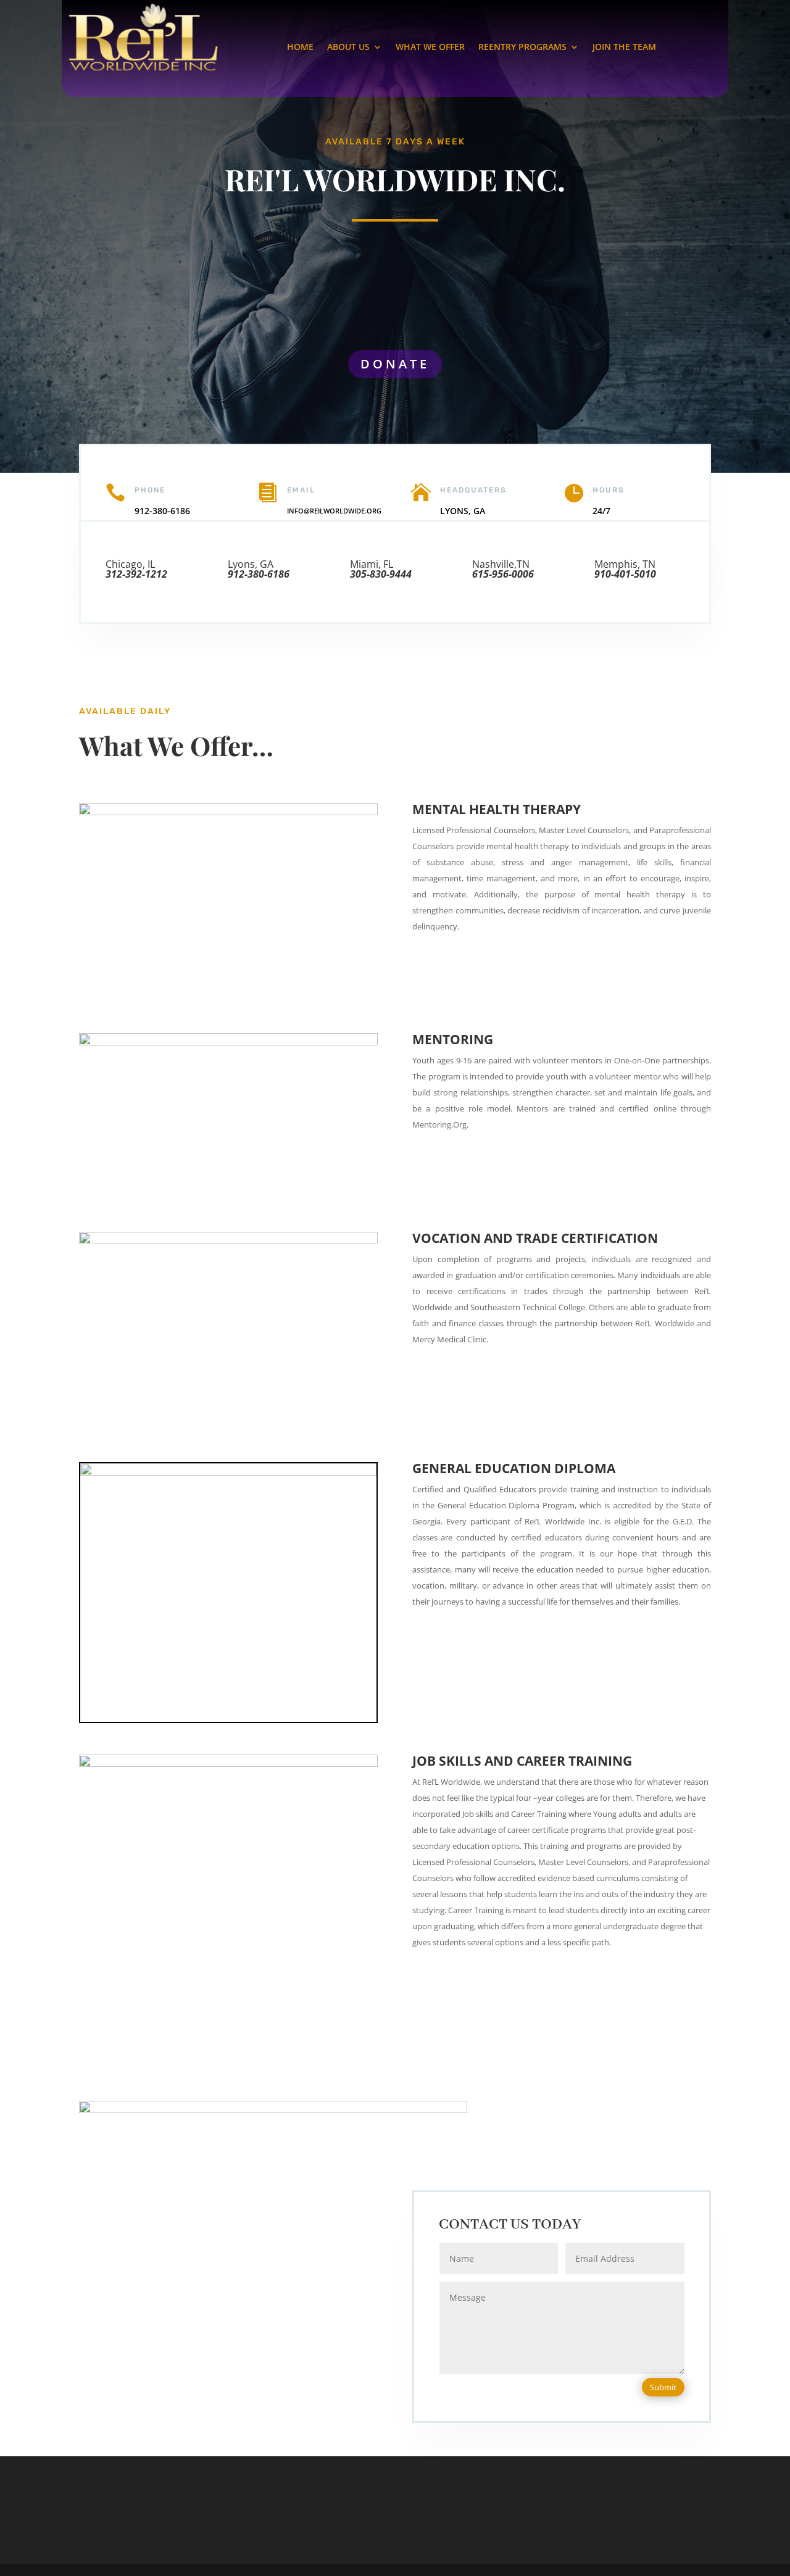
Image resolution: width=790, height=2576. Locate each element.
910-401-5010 (625, 574)
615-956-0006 (503, 574)
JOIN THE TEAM (624, 48)
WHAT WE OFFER (430, 48)
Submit (663, 2387)
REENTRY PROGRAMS (522, 48)
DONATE (395, 364)
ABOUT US (348, 48)
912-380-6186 (259, 574)
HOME (300, 48)
